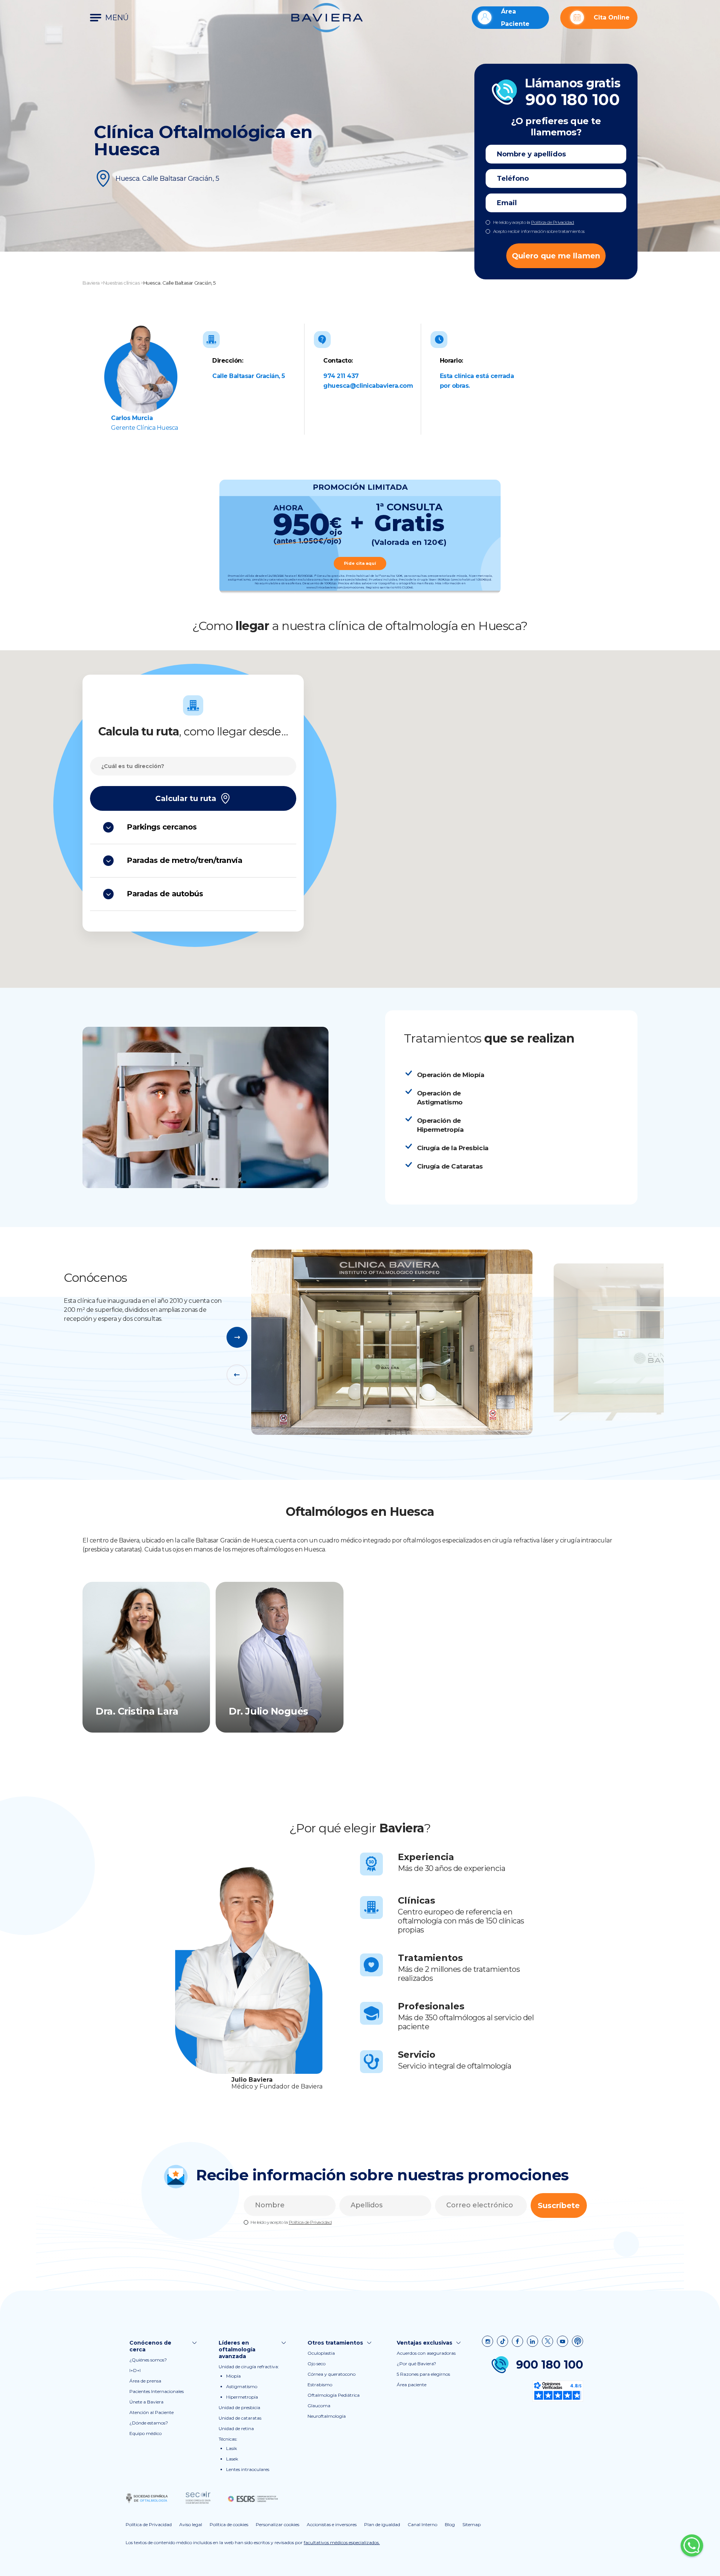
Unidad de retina (236, 2428)
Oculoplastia (321, 2353)
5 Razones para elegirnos (423, 2374)
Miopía (233, 2376)
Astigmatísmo (242, 2386)
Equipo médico (145, 2433)
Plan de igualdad (382, 2524)
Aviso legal (191, 2524)
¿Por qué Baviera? (416, 2364)
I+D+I (135, 2370)
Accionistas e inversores (332, 2524)
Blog (450, 2524)
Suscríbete (559, 2205)
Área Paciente (515, 18)
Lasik (232, 2448)
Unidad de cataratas (240, 2418)
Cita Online (612, 17)
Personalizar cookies (277, 2524)
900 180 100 (550, 2365)
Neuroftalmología (327, 2416)
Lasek (232, 2459)
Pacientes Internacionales (157, 2391)
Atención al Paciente (151, 2412)
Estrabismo (320, 2385)
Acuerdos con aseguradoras (426, 2353)
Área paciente (412, 2385)
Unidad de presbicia (239, 2407)
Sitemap (472, 2524)
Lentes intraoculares (248, 2469)
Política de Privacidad (552, 222)
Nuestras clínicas (121, 283)
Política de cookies (229, 2524)
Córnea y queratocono (331, 2374)
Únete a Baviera (146, 2402)
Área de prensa (145, 2381)
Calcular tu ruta (186, 798)
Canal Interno (422, 2524)
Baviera (91, 283)
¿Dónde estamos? (149, 2423)
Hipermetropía (242, 2397)
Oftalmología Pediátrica (334, 2395)
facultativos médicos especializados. (342, 2542)
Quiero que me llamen (556, 256)
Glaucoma (319, 2406)
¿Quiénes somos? (148, 2360)
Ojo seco (316, 2364)
